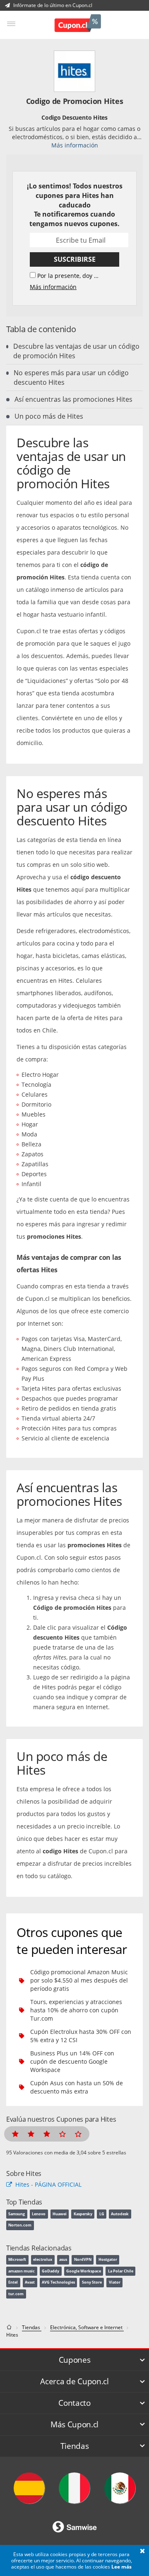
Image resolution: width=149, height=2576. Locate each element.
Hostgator (108, 2259)
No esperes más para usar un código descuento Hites (71, 377)
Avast (30, 2282)
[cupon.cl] (10, 2327)
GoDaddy (50, 2271)
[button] (142, 2552)
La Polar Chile (121, 2271)
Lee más (121, 2567)
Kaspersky (83, 2214)
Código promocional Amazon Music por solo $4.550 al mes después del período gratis (79, 1980)
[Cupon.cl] (78, 24)
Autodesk (120, 2214)
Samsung (17, 2214)
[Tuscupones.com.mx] (120, 2488)
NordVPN (83, 2259)
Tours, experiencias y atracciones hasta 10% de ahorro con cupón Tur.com (76, 2010)
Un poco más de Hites (49, 416)
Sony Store (92, 2282)
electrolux (43, 2259)
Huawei (60, 2214)
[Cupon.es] (29, 2488)
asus (63, 2259)
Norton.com (20, 2225)
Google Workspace (84, 2271)
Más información (75, 145)
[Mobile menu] (11, 24)
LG (102, 2214)
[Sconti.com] (74, 2488)
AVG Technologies (58, 2282)
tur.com (16, 2294)
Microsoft (17, 2259)
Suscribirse (75, 259)
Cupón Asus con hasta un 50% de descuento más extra (77, 2087)
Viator (115, 2282)
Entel (13, 2282)
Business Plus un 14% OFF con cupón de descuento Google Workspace (72, 2061)
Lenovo (39, 2214)
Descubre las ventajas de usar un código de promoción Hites (76, 351)
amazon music (22, 2271)
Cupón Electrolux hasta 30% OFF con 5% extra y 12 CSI (81, 2036)
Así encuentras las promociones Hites (73, 399)
